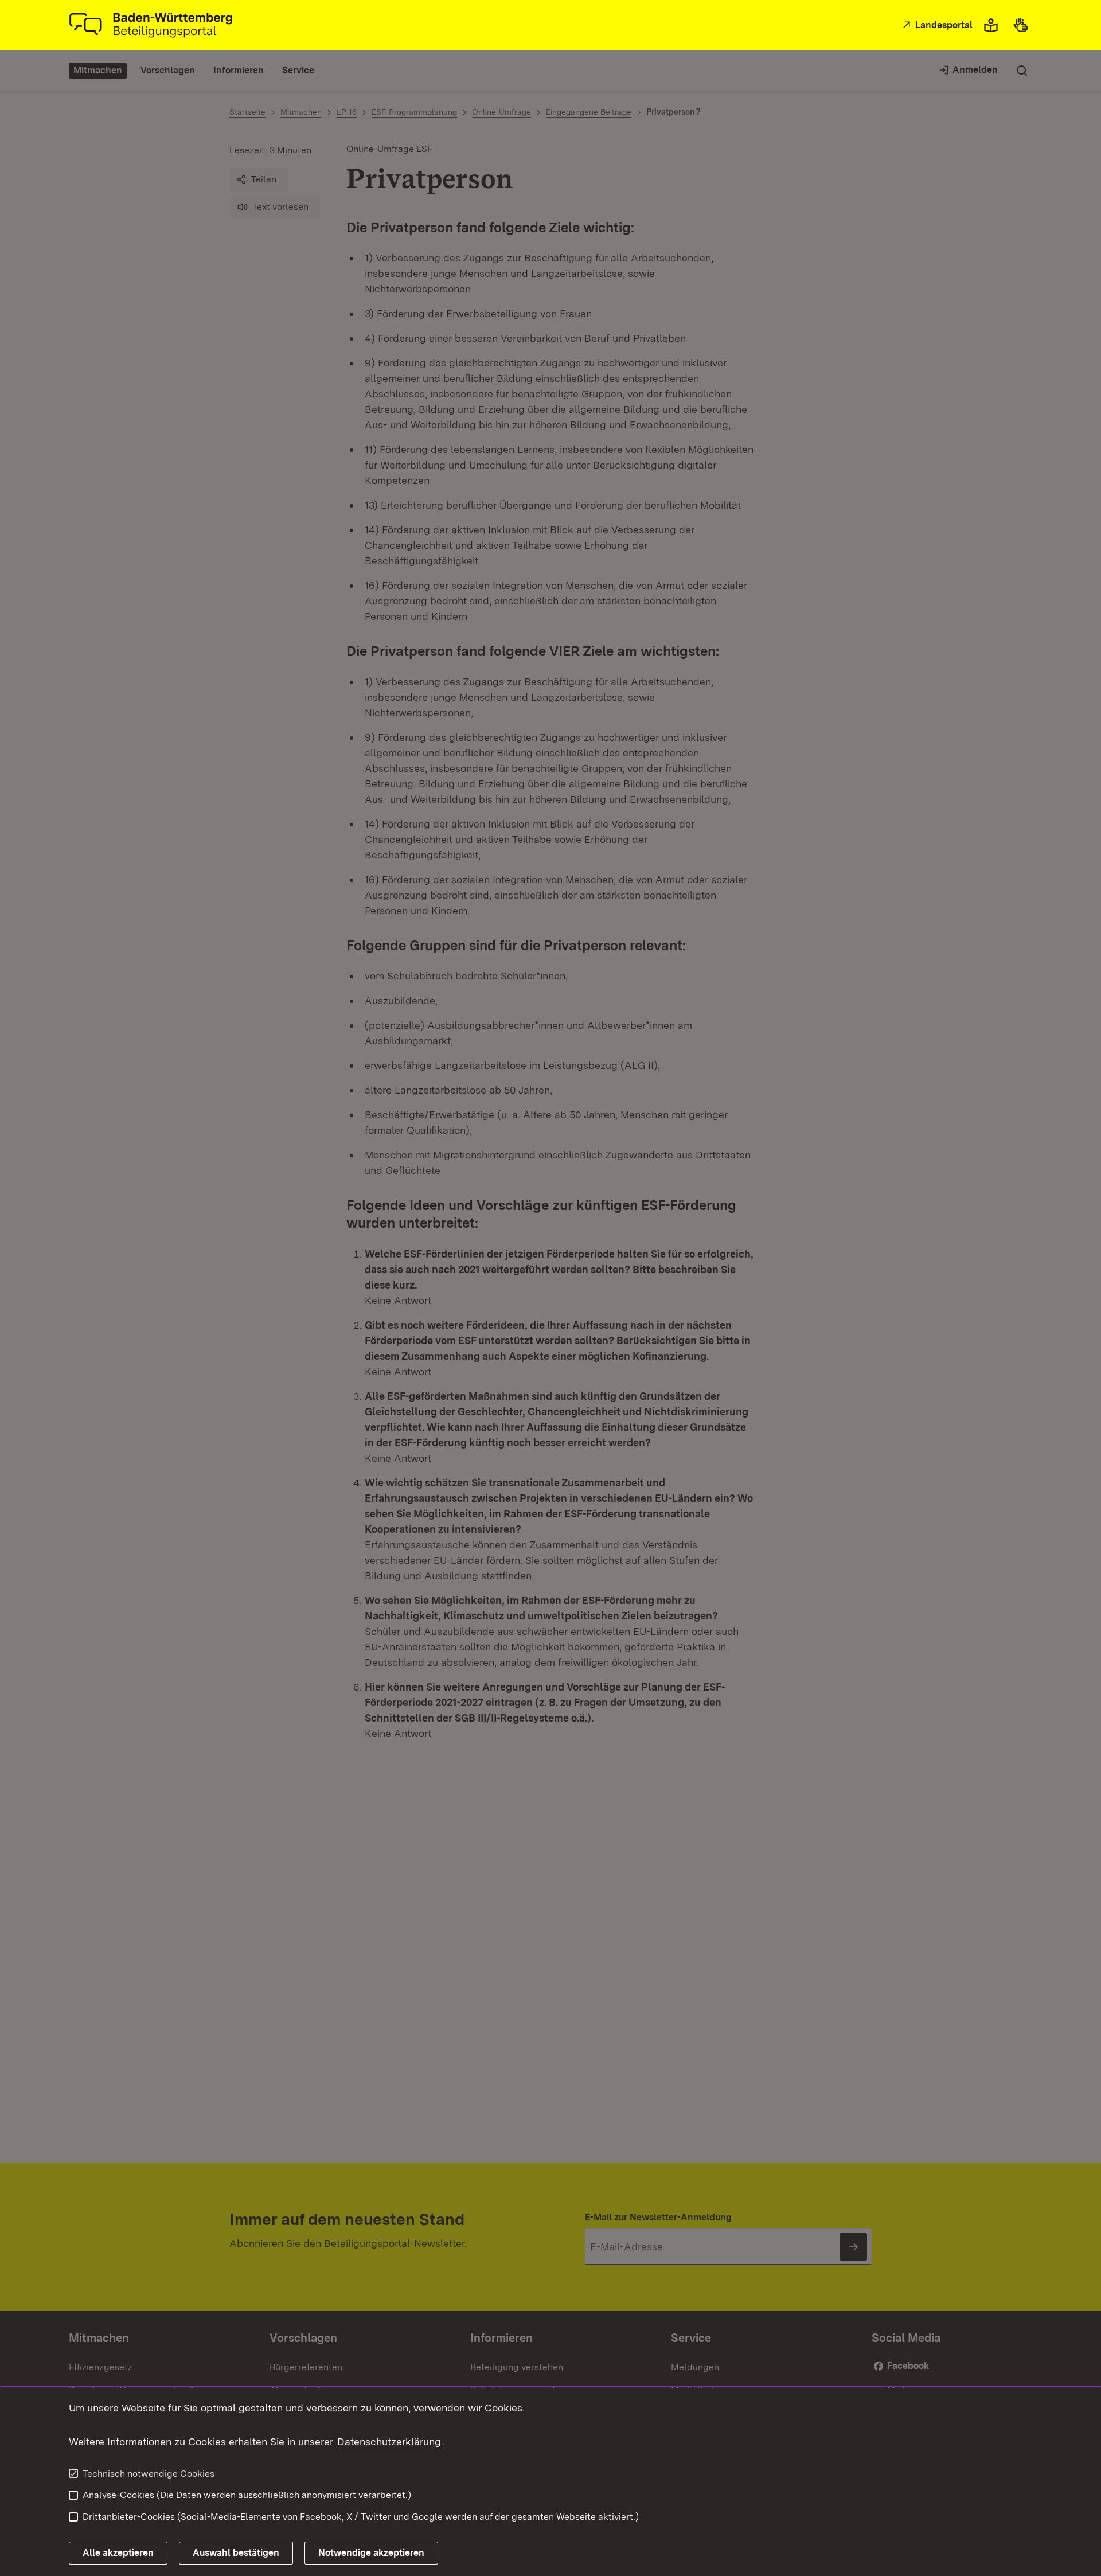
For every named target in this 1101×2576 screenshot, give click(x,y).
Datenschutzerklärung (389, 2442)
